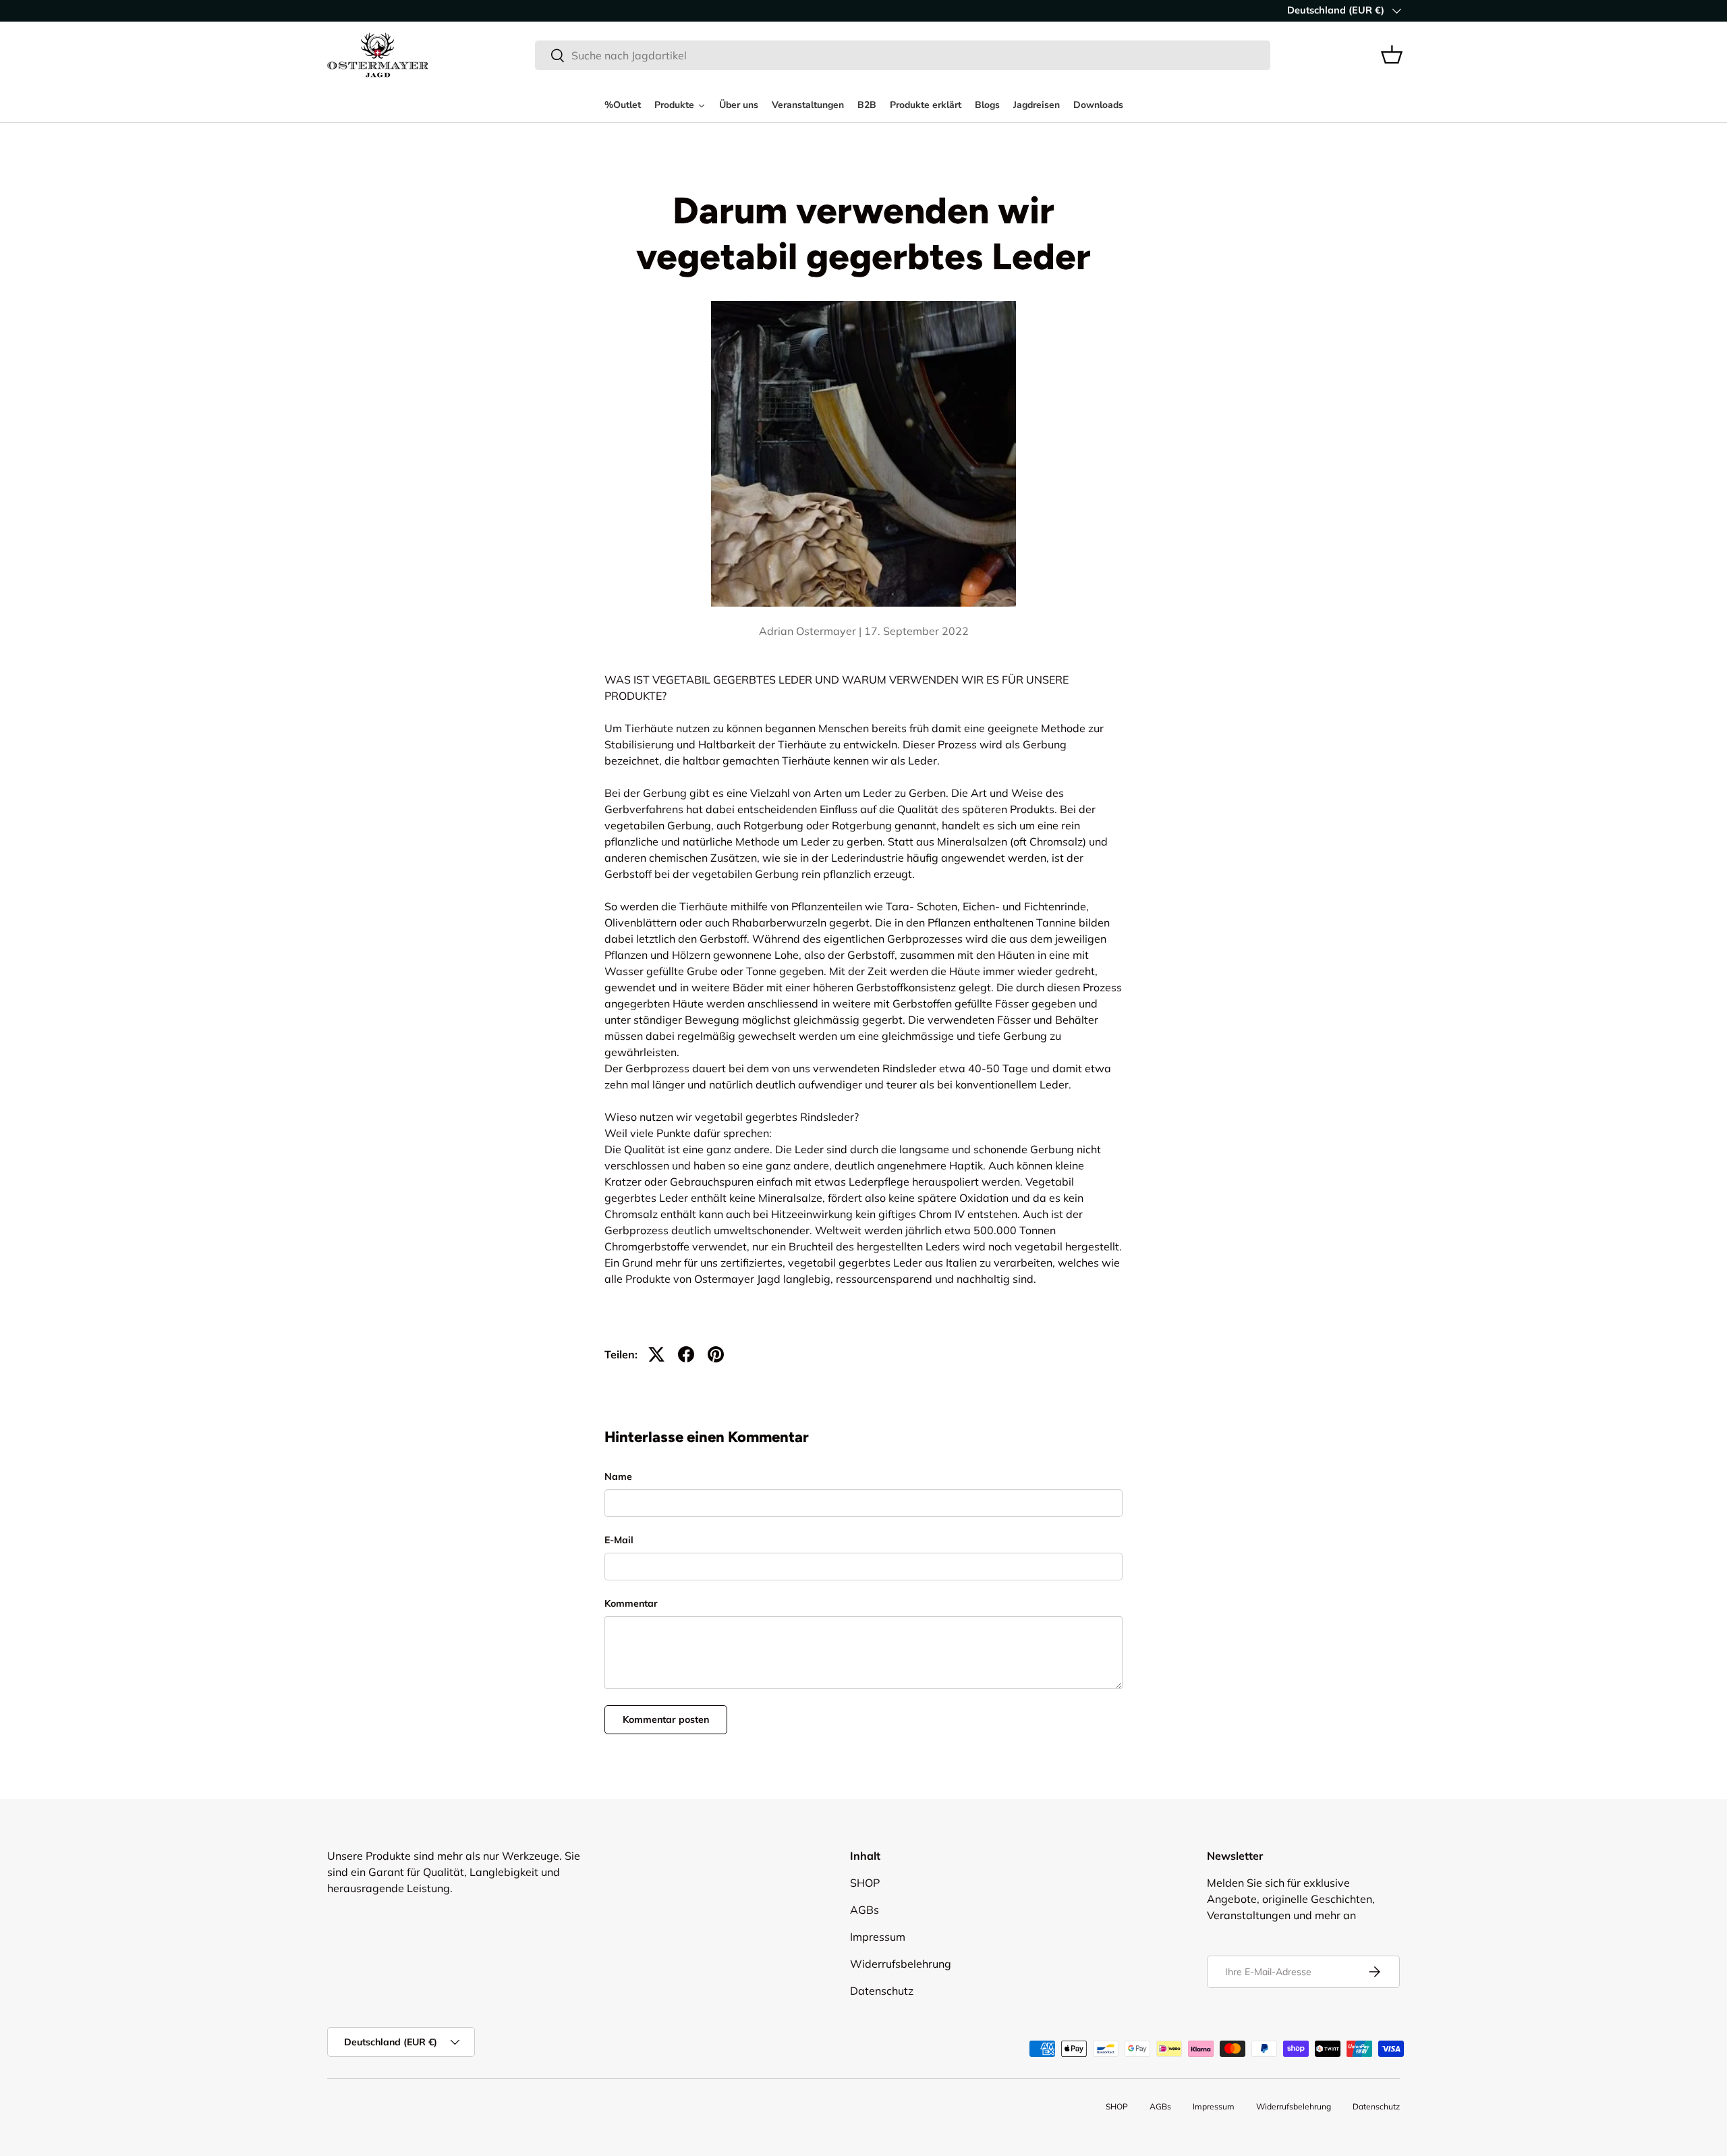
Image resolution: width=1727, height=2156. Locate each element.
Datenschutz (882, 1991)
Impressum (878, 1937)
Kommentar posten (666, 1719)
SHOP (865, 1883)
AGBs (865, 1910)
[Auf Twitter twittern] (656, 1354)
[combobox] (903, 55)
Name (618, 1476)
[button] (1392, 55)
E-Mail (619, 1540)
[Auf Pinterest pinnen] (716, 1354)
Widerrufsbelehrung (901, 1964)
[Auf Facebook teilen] (686, 1354)
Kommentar (631, 1603)
